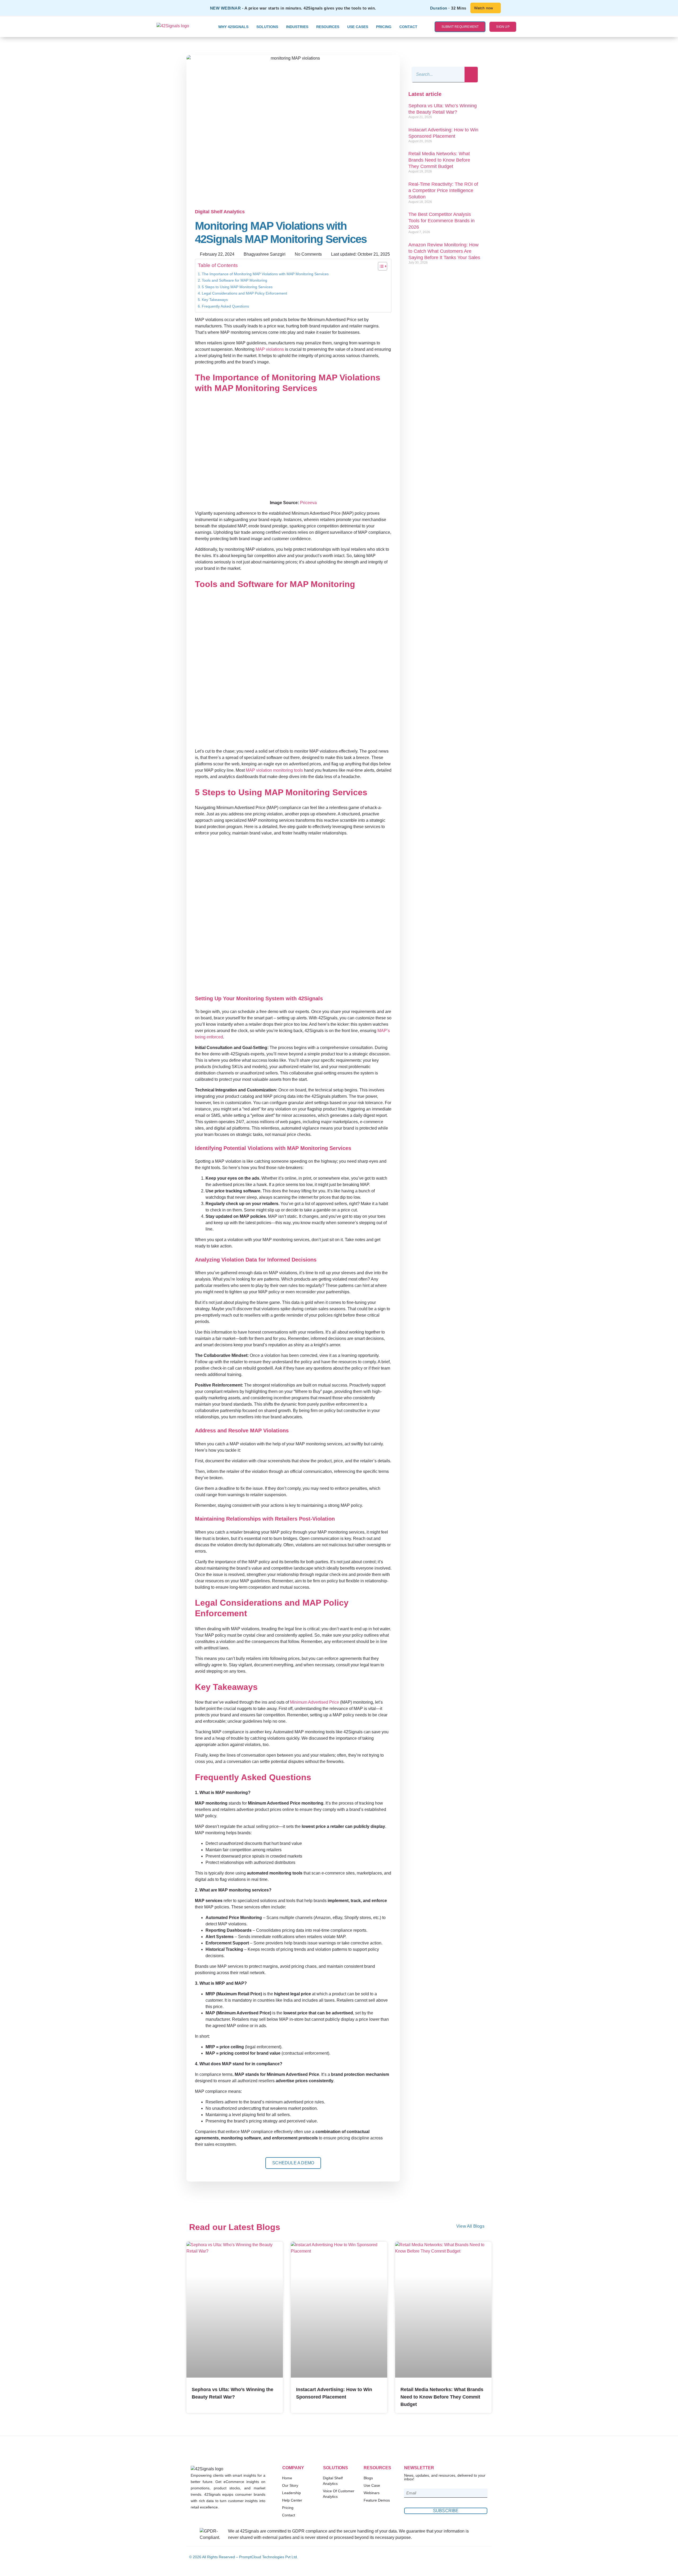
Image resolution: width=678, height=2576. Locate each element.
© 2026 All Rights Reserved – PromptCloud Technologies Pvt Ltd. (244, 2557)
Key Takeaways (215, 300)
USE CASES (358, 27)
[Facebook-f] (459, 2557)
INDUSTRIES (297, 27)
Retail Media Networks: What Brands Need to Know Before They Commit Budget (439, 160)
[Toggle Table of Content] (380, 266)
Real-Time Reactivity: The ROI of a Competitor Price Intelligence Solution (443, 190)
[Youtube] (485, 2557)
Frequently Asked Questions (225, 306)
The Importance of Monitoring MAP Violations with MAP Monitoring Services (265, 274)
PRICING (384, 27)
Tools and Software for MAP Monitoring (235, 280)
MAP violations (270, 349)
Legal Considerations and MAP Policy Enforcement (244, 293)
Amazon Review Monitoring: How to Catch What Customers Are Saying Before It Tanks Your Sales (444, 251)
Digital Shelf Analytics (220, 212)
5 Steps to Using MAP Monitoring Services (237, 287)
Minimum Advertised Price (315, 1702)
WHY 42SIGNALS (233, 27)
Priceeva (308, 503)
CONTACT (408, 27)
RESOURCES (328, 27)
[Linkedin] (468, 2557)
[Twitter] (476, 2557)
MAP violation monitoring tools (274, 770)
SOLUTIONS (267, 27)
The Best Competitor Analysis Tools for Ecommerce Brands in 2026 (441, 221)
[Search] (471, 75)
